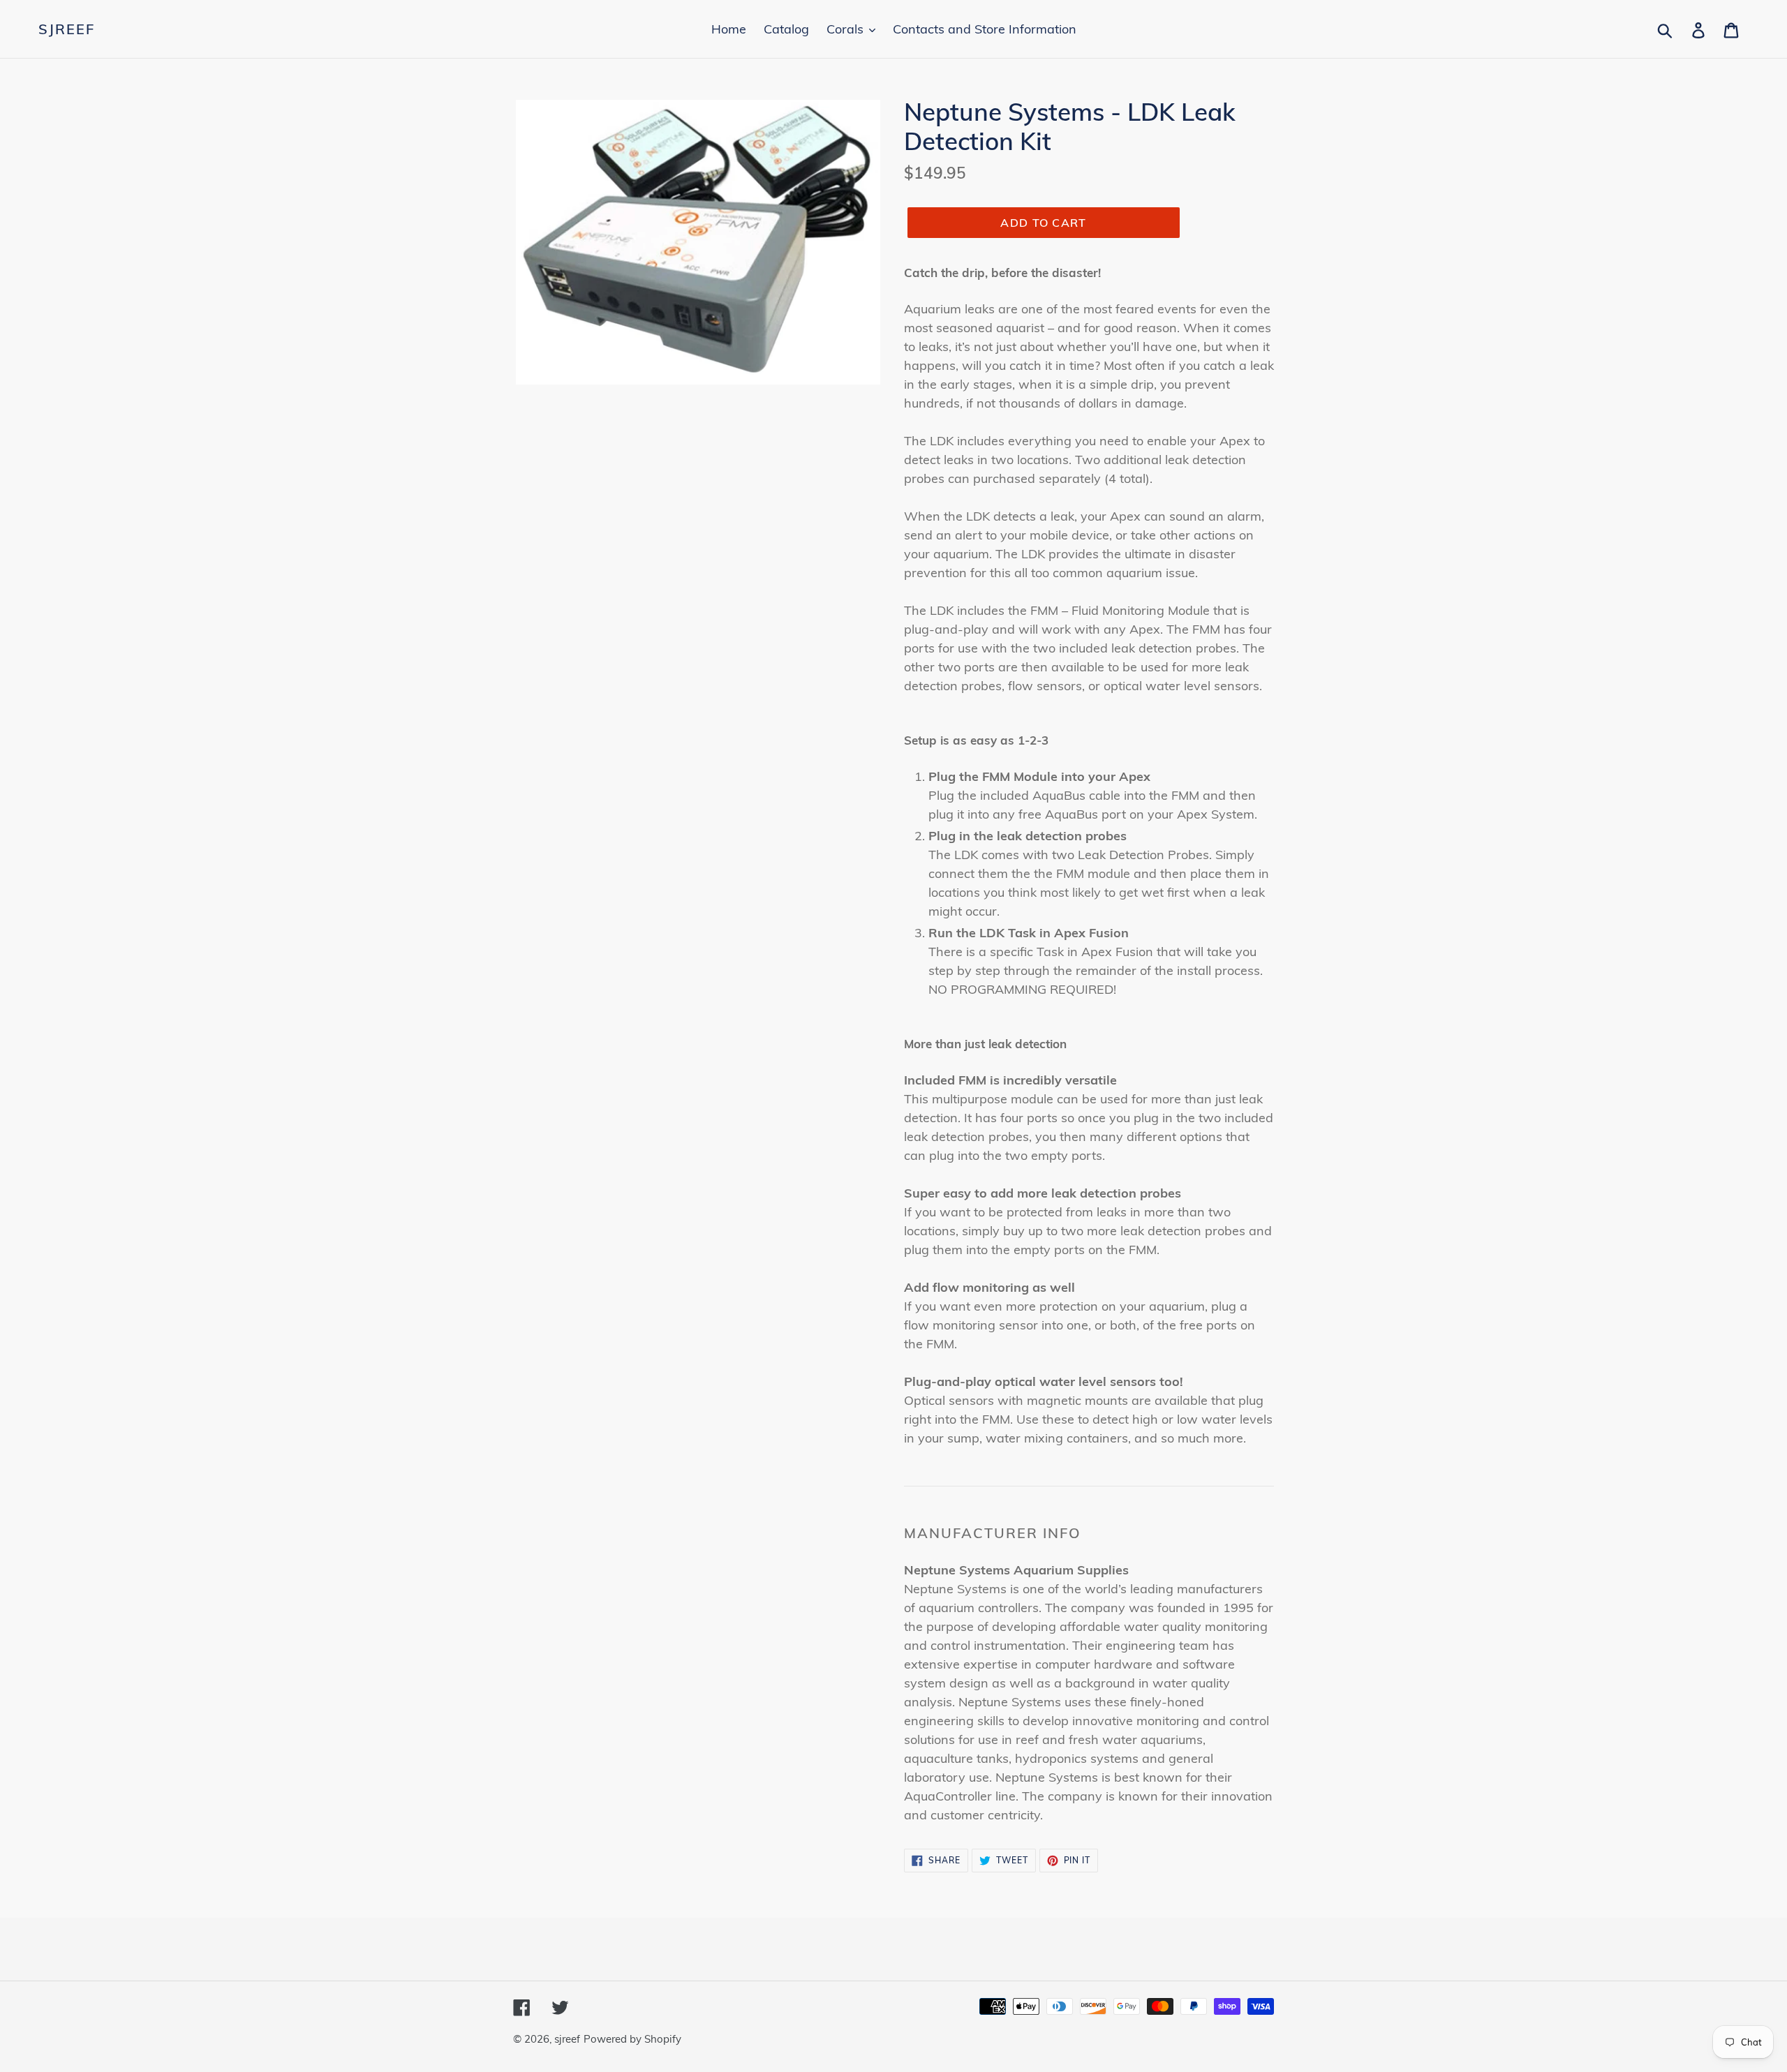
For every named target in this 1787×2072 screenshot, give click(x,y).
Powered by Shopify (632, 2039)
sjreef (67, 29)
